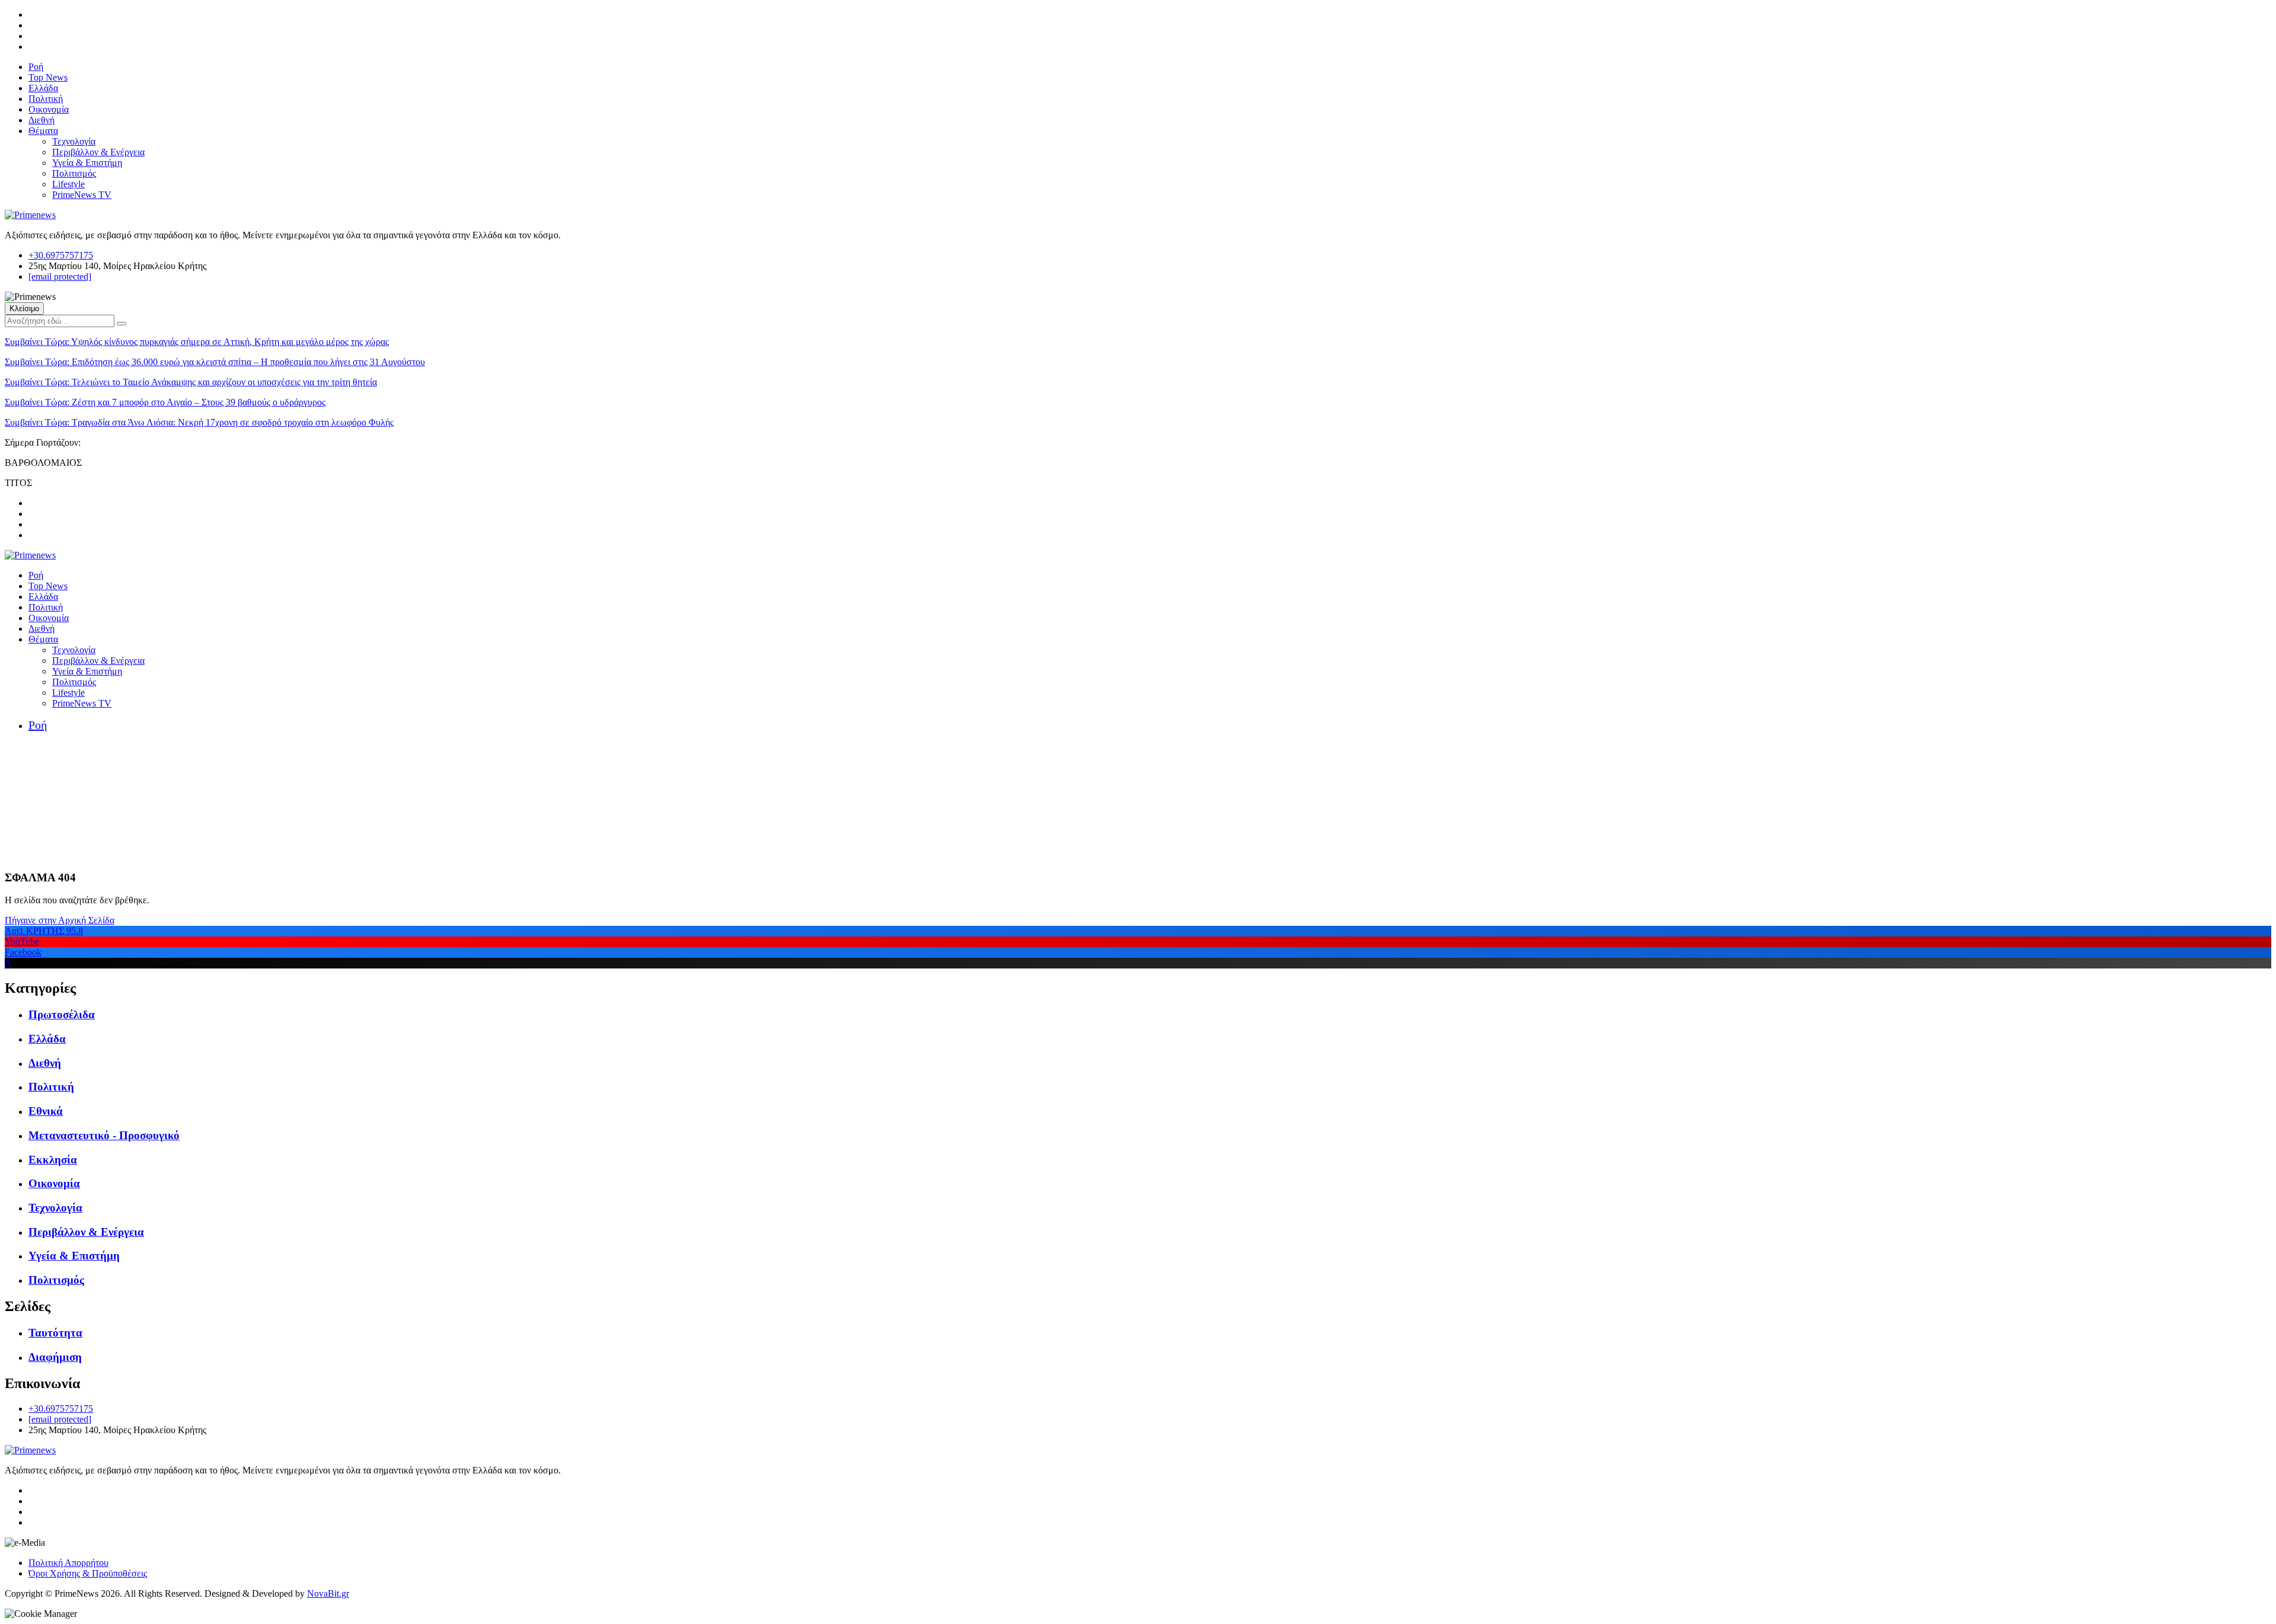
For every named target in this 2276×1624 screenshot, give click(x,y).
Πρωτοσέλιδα (62, 1014)
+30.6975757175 (61, 255)
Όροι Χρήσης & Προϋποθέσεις (88, 1573)
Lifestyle (68, 184)
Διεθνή (41, 120)
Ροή (36, 67)
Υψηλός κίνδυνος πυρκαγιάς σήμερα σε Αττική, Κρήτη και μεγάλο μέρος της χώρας (197, 342)
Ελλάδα (43, 88)
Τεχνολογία (74, 141)
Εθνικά (46, 1111)
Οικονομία (49, 109)
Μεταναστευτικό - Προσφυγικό (104, 1135)
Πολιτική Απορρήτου (68, 1563)
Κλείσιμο (24, 309)
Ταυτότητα (55, 1333)
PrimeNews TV (82, 195)
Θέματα (43, 131)
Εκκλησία (53, 1160)
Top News (48, 77)
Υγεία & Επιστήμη (87, 163)
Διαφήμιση (55, 1357)
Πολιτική (46, 99)
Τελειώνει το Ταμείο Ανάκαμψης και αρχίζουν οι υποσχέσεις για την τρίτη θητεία (191, 382)
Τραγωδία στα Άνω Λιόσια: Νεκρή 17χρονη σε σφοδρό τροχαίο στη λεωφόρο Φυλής (199, 422)
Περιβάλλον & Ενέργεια (98, 152)
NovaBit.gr (328, 1593)
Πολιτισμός (74, 173)
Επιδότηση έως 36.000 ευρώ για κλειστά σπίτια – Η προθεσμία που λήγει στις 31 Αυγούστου (215, 362)
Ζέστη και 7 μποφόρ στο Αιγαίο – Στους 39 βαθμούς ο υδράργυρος (165, 402)
